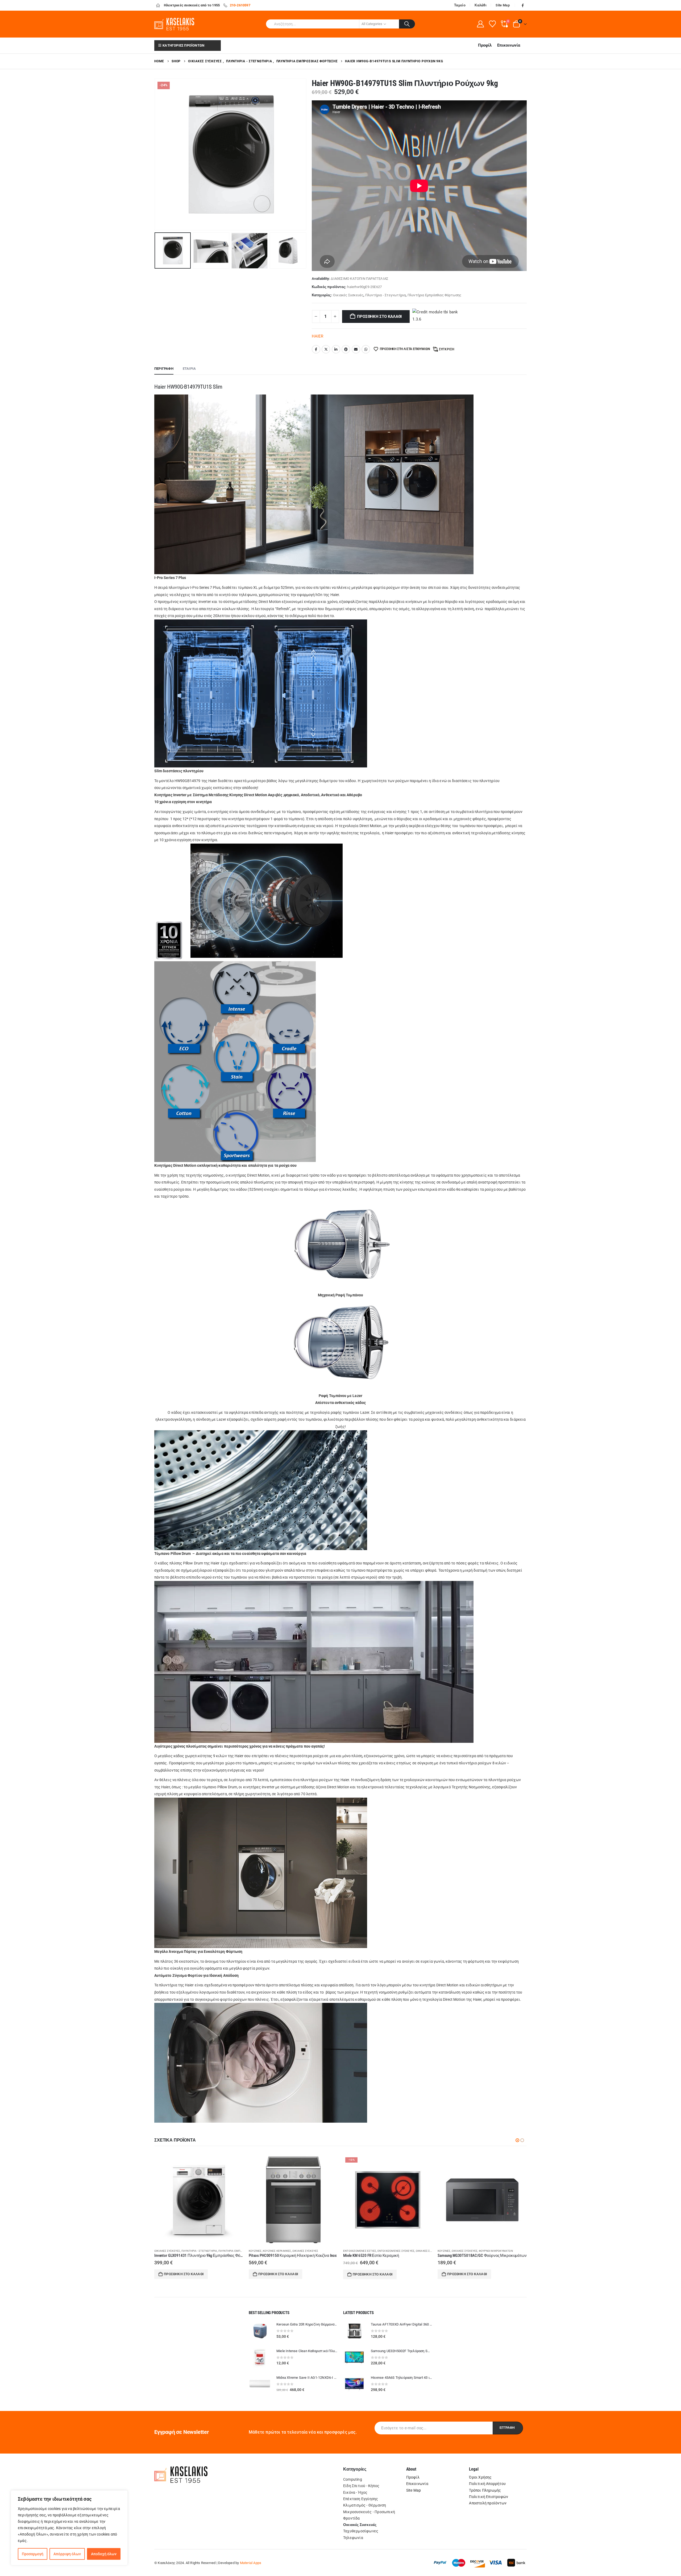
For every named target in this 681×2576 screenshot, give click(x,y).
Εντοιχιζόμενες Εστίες (171, 2251)
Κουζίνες (255, 2251)
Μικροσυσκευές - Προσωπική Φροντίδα (369, 2515)
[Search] (407, 24)
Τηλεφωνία (353, 2538)
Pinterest (346, 349)
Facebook (316, 349)
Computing (353, 2479)
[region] (69, 2528)
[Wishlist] (492, 24)
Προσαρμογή (33, 2554)
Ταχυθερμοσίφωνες (361, 2531)
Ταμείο (460, 5)
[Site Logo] (174, 24)
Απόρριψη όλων (67, 2554)
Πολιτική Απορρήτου (487, 2484)
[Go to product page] (293, 2200)
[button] (156, 154)
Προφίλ (485, 45)
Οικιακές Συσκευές (348, 295)
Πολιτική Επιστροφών (489, 2497)
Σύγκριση (447, 349)
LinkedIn (336, 349)
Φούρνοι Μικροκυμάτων (307, 2251)
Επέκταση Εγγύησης (361, 2499)
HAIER (318, 336)
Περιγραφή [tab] (164, 369)
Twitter (326, 349)
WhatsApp (366, 349)
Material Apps (251, 2563)
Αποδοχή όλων (104, 2554)
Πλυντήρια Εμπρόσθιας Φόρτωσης (435, 295)
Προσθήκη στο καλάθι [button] (184, 2274)
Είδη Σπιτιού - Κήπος (361, 2486)
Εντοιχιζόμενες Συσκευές (207, 2251)
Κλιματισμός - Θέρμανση (365, 2505)
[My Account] (480, 24)
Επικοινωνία (509, 45)
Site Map (503, 5)
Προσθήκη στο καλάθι (379, 317)
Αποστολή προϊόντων (488, 2503)
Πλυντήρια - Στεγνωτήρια (386, 295)
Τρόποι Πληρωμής (485, 2490)
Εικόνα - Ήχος (355, 2492)
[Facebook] (523, 5)
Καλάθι (481, 5)
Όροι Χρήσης (480, 2477)
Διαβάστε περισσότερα (372, 2274)
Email (356, 349)
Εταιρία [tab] (189, 369)
